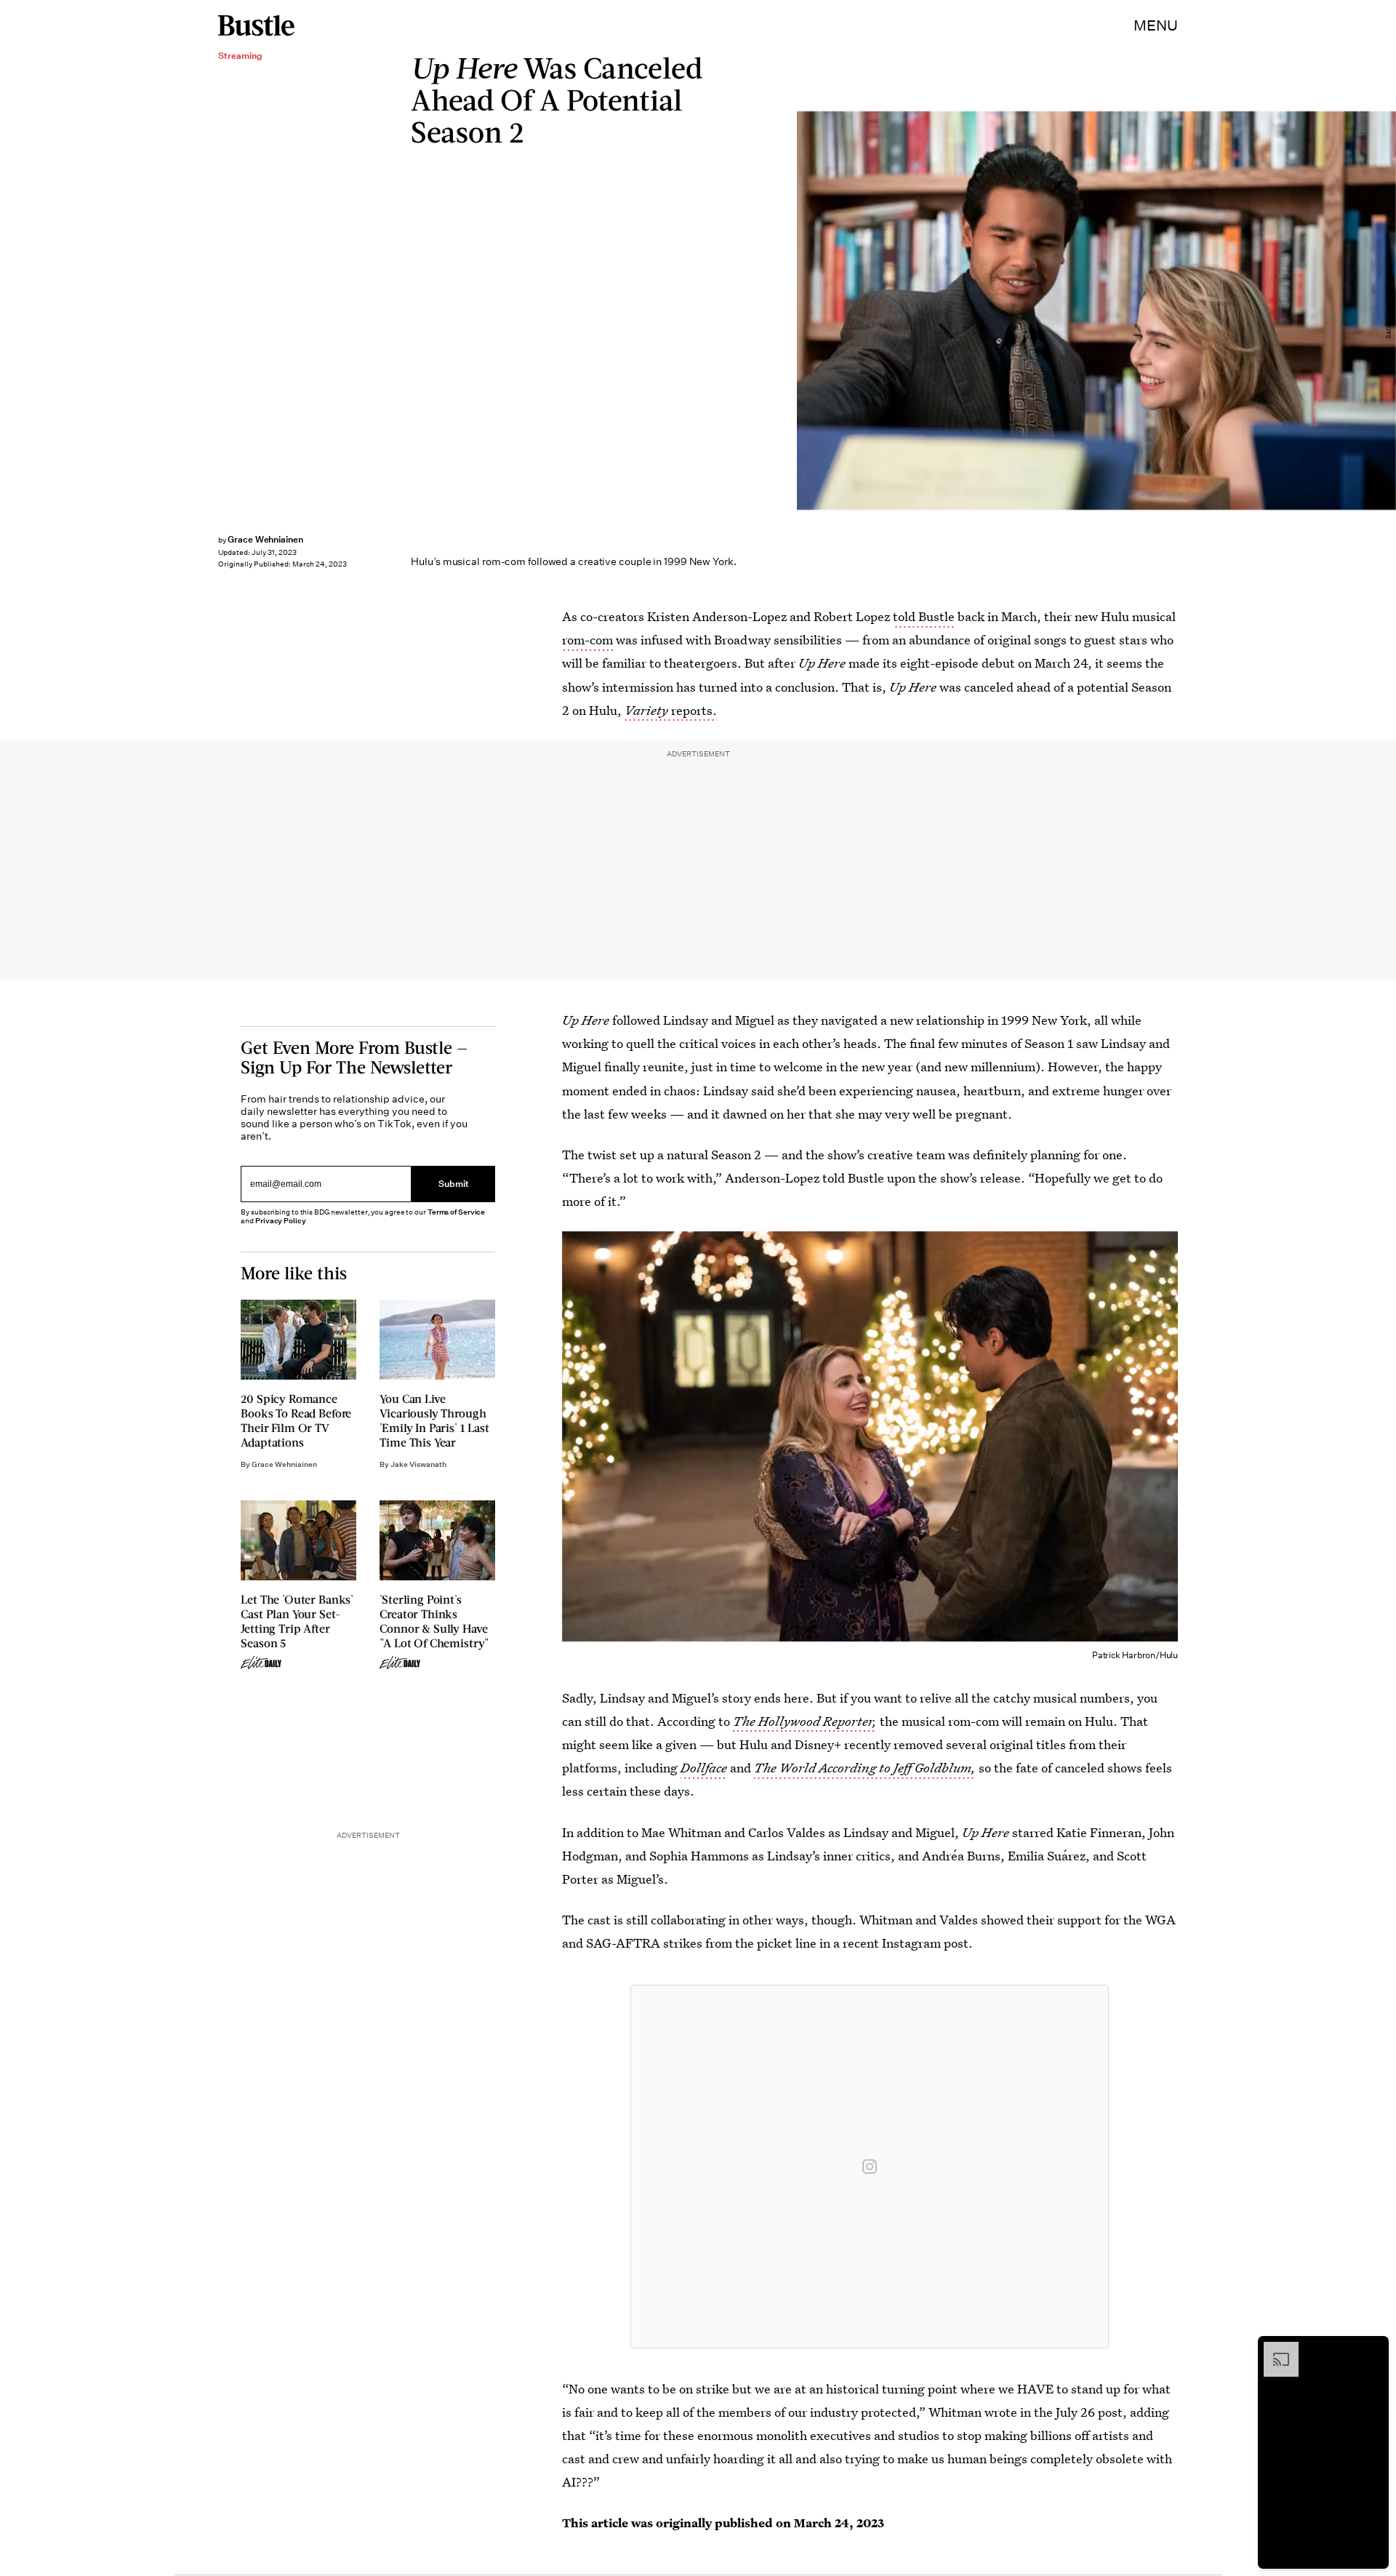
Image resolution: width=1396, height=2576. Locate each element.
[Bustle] (256, 25)
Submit (454, 1184)
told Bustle (924, 616)
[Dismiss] (1373, 2349)
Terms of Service (456, 1212)
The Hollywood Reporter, (805, 1721)
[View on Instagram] (870, 2167)
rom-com (587, 640)
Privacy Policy (281, 1221)
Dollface (704, 1768)
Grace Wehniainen (265, 539)
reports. (671, 710)
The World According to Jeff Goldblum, (865, 1768)
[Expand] (1274, 2349)
